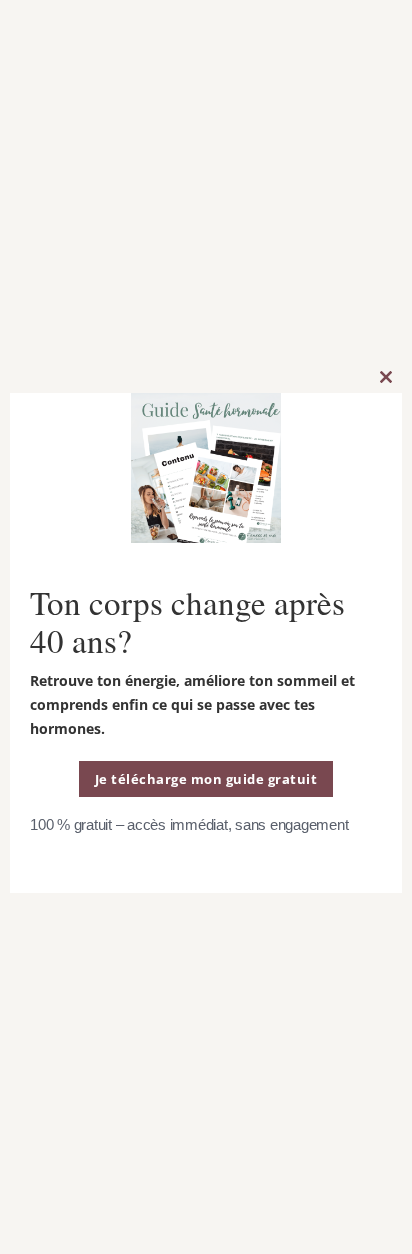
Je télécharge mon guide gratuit (206, 779)
